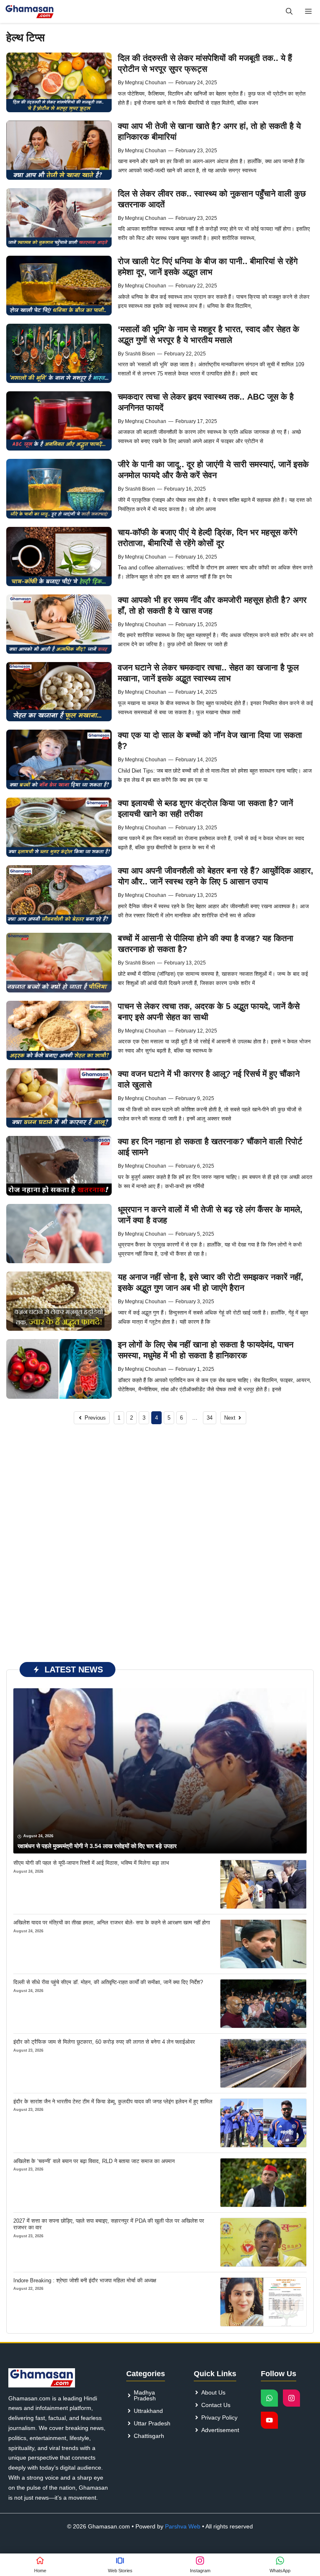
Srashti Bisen (140, 354)
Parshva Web (183, 2526)
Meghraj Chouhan (146, 83)
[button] (289, 11)
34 (210, 1418)
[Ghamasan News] (30, 11)
